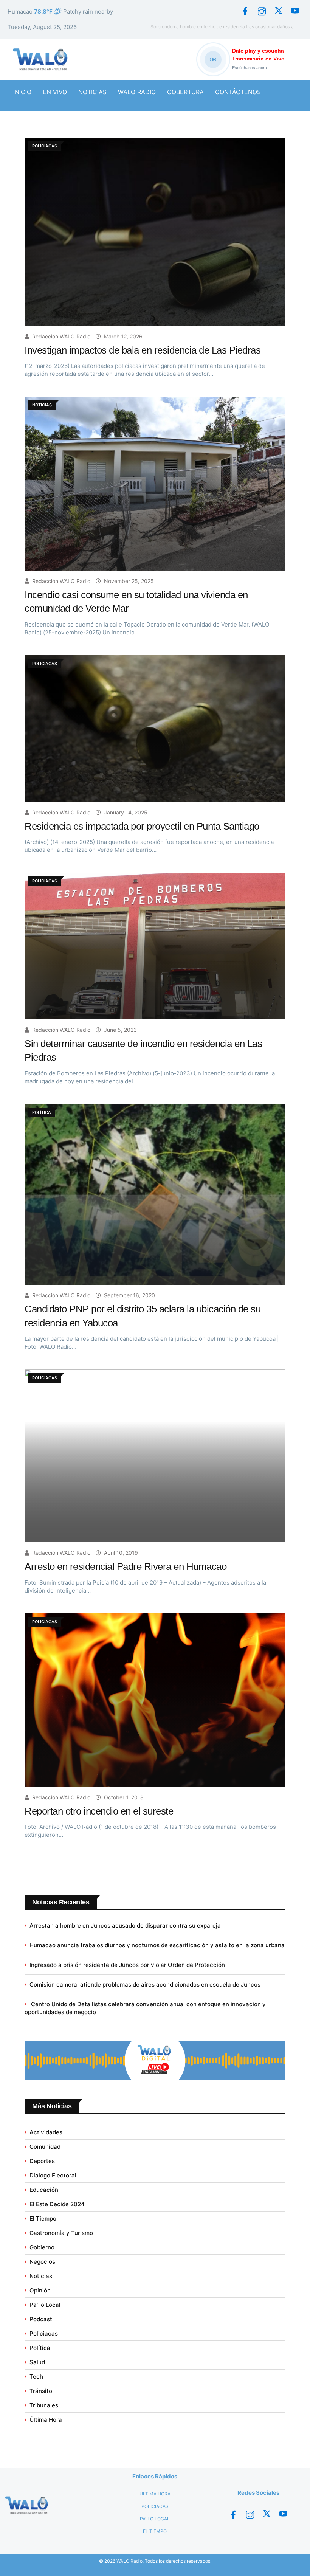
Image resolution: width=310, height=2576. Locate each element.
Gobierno (42, 2247)
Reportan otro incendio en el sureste (99, 1811)
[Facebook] (245, 11)
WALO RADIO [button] (137, 92)
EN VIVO (55, 92)
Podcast (41, 2319)
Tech (36, 2377)
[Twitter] (278, 11)
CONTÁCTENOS (238, 92)
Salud (37, 2362)
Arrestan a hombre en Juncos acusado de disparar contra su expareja (125, 1925)
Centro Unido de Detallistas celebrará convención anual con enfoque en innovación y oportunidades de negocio (145, 2008)
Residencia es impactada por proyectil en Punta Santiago (142, 826)
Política (40, 2348)
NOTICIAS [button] (92, 92)
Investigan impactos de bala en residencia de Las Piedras (143, 350)
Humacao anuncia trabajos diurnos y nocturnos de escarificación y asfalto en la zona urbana (157, 1945)
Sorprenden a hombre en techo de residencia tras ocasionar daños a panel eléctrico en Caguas (226, 27)
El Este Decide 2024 (57, 2204)
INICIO (22, 92)
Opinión (40, 2290)
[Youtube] (295, 11)
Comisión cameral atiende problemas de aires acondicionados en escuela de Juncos (145, 1984)
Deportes (42, 2161)
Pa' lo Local (45, 2305)
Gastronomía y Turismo (61, 2233)
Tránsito (41, 2391)
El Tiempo (43, 2219)
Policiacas (44, 2333)
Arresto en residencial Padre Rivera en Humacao (126, 1566)
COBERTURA (185, 92)
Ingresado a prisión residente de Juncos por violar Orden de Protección (127, 1965)
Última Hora (46, 2420)
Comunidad (45, 2147)
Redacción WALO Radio (61, 336)
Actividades (46, 2132)
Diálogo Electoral (53, 2175)
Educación (44, 2190)
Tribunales (44, 2405)
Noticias (41, 2276)
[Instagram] (262, 11)
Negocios (42, 2262)
